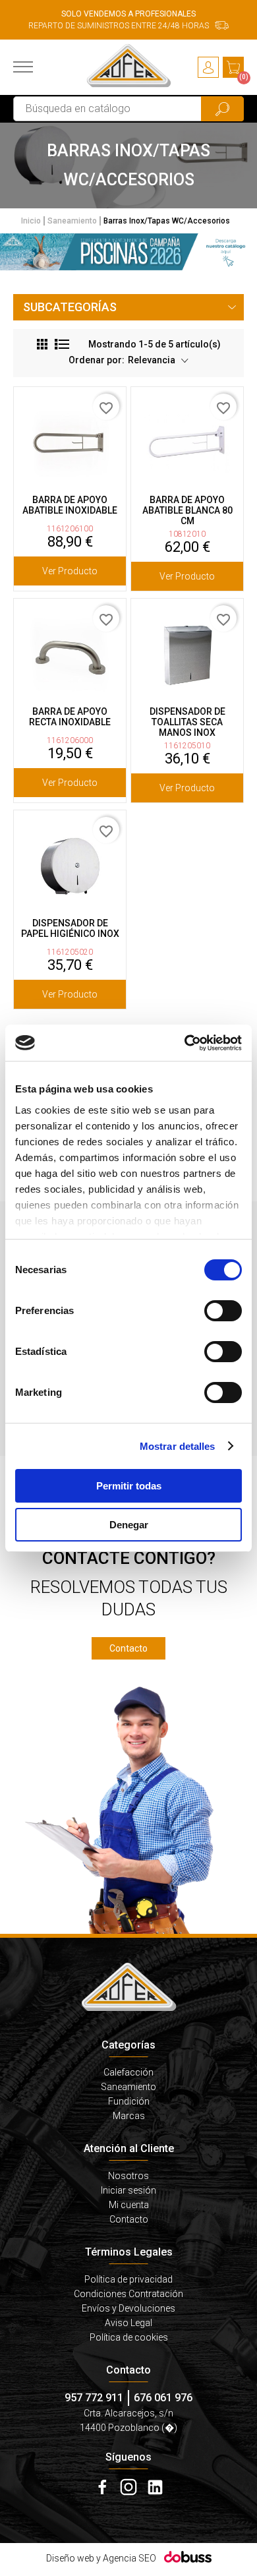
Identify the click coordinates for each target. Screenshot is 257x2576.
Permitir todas (129, 1486)
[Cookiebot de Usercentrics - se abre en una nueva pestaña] (185, 1043)
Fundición (129, 2101)
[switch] (223, 1311)
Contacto (128, 1648)
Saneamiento (128, 2087)
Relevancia (153, 360)
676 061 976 (163, 2398)
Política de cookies (129, 2337)
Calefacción (128, 2072)
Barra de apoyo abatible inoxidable (70, 505)
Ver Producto (70, 571)
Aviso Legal (128, 2323)
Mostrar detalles (178, 1446)
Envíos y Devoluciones (128, 2308)
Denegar (129, 1525)
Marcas (129, 2116)
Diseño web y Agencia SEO (101, 2558)
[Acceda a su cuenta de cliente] (208, 67)
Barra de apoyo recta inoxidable (70, 717)
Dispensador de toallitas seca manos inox (187, 722)
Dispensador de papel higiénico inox (70, 928)
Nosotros (128, 2176)
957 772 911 (94, 2398)
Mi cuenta (129, 2205)
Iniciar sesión (128, 2190)
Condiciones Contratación (128, 2294)
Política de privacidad (128, 2279)
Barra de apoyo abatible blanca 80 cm (187, 510)
